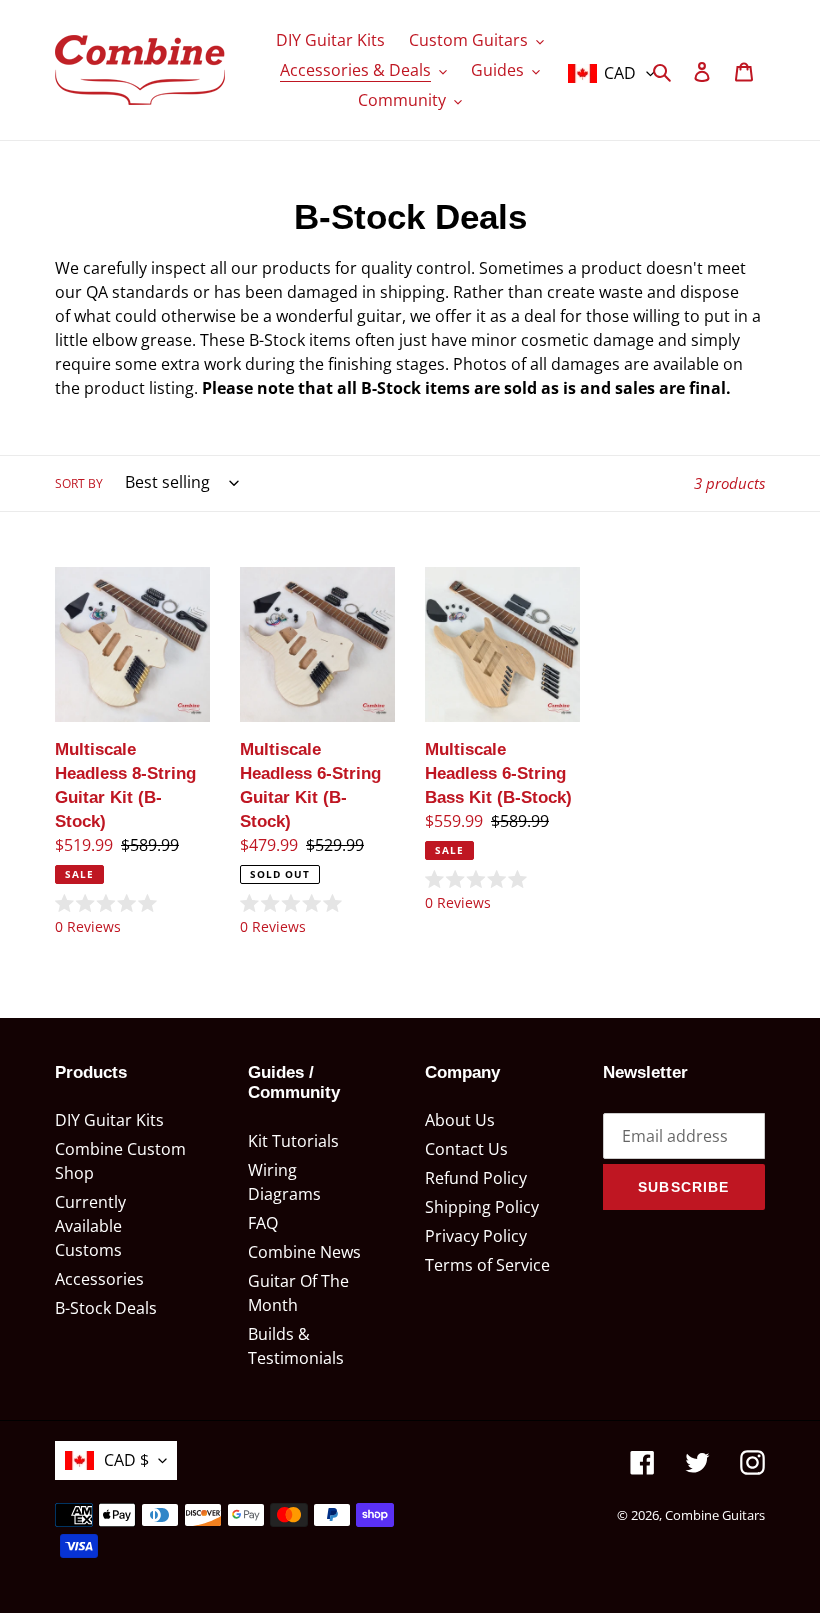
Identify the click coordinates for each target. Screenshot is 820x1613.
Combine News (304, 1252)
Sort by (79, 483)
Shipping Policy (482, 1207)
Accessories (99, 1279)
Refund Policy (476, 1178)
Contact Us (466, 1149)
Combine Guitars (715, 1515)
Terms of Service (487, 1265)
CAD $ (126, 1460)
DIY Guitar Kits (109, 1120)
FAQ (263, 1223)
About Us (460, 1120)
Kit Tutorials (293, 1141)
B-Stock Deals (106, 1308)
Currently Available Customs (90, 1226)
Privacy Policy (476, 1236)
